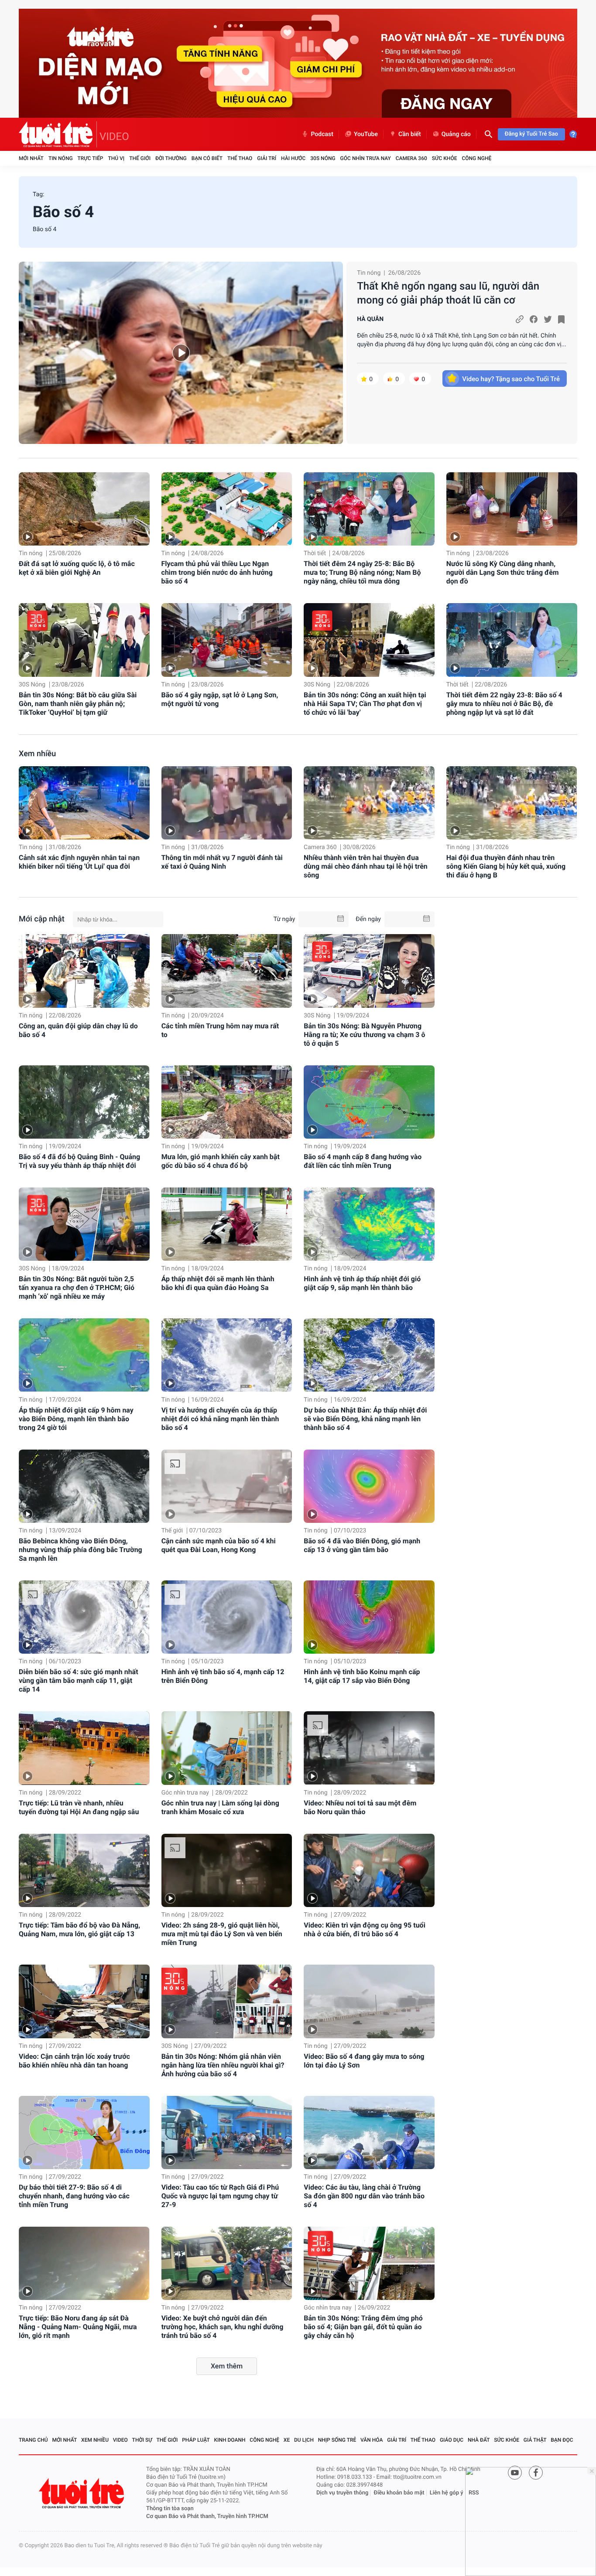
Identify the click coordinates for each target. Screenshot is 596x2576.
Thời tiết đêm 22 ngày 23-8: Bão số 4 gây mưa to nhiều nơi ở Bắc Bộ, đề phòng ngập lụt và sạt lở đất (504, 704)
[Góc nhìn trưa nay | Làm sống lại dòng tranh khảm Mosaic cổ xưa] (227, 1748)
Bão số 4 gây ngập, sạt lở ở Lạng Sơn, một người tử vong (220, 699)
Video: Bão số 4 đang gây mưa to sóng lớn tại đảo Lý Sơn (364, 2061)
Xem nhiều (37, 754)
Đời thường (171, 158)
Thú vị (116, 158)
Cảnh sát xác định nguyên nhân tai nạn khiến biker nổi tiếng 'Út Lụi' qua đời (79, 862)
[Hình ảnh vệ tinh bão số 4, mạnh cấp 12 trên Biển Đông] (227, 1617)
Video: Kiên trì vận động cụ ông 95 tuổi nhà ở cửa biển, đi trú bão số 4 (365, 1929)
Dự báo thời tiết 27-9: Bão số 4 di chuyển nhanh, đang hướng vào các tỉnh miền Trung (74, 2196)
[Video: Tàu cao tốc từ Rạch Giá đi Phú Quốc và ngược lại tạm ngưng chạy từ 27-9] (227, 2132)
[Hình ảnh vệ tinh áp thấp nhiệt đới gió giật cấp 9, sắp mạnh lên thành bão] (369, 1224)
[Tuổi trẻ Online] (82, 2493)
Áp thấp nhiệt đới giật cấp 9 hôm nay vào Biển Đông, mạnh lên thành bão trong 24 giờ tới (76, 1419)
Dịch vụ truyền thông (342, 2493)
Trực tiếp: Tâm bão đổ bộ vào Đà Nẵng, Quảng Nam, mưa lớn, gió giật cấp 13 (79, 1929)
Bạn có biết (207, 158)
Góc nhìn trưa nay (366, 158)
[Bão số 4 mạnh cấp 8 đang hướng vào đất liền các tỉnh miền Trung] (369, 1102)
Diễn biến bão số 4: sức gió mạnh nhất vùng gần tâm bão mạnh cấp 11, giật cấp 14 (79, 1680)
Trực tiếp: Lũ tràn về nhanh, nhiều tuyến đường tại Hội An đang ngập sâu (79, 1807)
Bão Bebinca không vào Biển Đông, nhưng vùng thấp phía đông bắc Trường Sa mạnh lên (80, 1550)
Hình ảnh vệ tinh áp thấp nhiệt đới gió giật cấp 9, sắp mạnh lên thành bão (362, 1283)
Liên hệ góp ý (447, 2493)
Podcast (322, 134)
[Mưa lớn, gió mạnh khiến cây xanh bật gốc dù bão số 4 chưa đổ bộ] (227, 1102)
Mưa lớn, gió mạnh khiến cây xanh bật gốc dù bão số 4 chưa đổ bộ (221, 1161)
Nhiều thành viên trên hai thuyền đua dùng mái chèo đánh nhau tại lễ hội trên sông (366, 866)
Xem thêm (227, 2366)
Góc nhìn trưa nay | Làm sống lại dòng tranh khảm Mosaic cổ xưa (220, 1807)
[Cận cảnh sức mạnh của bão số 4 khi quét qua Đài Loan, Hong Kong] (227, 1486)
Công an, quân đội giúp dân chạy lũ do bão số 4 (78, 1030)
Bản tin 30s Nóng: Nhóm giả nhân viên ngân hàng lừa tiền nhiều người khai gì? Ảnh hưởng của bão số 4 (223, 2065)
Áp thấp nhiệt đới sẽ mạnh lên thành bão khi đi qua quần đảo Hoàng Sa (218, 1283)
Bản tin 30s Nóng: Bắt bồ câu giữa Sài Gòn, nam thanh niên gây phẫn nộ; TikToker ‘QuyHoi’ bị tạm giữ (78, 704)
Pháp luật (196, 2440)
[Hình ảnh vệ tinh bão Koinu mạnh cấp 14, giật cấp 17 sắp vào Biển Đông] (369, 1617)
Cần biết (410, 134)
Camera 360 (411, 158)
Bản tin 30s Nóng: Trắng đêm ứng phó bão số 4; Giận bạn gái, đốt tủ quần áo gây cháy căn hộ (363, 2327)
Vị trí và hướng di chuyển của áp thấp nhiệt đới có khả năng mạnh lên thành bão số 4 (220, 1419)
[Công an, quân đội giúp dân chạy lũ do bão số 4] (84, 971)
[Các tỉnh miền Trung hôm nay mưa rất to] (227, 971)
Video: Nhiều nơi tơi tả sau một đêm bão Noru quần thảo (360, 1807)
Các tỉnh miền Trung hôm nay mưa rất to (220, 1030)
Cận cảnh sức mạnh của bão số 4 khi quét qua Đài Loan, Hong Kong (219, 1545)
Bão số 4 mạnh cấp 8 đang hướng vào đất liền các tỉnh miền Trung (363, 1161)
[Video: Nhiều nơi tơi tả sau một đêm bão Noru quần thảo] (369, 1748)
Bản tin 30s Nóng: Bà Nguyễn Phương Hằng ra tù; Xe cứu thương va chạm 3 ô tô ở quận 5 (364, 1035)
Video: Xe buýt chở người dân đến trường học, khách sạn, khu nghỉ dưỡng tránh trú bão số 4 (223, 2327)
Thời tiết (315, 553)
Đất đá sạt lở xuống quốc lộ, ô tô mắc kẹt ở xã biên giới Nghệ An (77, 568)
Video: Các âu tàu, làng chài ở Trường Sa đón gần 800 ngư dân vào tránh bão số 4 (364, 2196)
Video (120, 2440)
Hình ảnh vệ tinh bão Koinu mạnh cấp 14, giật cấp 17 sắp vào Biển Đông (362, 1676)
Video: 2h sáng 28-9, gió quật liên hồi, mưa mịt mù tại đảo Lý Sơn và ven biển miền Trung (222, 1934)
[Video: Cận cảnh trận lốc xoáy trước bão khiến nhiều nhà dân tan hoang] (84, 2001)
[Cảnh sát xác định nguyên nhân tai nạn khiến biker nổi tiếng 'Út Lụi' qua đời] (84, 803)
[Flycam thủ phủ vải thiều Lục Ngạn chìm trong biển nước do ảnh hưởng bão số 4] (227, 509)
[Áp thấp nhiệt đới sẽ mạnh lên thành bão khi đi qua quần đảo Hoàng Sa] (227, 1224)
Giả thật (535, 2440)
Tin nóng (61, 158)
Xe (287, 2440)
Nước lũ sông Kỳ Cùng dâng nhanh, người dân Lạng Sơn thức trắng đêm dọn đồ (503, 572)
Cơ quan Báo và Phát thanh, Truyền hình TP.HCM (207, 2516)
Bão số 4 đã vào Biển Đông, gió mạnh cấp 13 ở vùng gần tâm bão (362, 1545)
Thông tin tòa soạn (170, 2509)
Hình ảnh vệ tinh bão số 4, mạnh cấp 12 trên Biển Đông (223, 1676)
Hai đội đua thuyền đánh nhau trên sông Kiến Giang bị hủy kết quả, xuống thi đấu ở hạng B (506, 866)
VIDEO (114, 136)
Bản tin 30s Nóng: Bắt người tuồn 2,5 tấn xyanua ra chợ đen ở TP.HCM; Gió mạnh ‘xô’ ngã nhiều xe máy (77, 1288)
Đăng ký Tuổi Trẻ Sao (531, 134)
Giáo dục (452, 2440)
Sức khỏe (445, 158)
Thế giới (140, 158)
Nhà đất (479, 2440)
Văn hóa (372, 2440)
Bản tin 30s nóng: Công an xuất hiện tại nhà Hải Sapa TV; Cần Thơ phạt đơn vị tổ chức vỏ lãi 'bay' (365, 704)
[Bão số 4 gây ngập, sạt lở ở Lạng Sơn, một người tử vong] (227, 640)
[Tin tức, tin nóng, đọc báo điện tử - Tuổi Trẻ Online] (58, 134)
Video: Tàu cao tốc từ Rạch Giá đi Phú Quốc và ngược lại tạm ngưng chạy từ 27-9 (220, 2196)
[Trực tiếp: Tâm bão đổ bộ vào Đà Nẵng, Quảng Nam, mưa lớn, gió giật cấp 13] (84, 1870)
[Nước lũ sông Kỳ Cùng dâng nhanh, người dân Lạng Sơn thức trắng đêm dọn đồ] (512, 509)
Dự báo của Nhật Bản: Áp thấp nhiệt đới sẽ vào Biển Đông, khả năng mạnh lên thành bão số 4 (365, 1419)
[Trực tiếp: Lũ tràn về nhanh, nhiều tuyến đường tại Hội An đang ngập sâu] (84, 1748)
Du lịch (304, 2440)
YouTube (366, 134)
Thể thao (240, 158)
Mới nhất (31, 158)
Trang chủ (33, 2440)
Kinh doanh (230, 2440)
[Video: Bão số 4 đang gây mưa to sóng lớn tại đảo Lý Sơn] (369, 2001)
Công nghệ (476, 158)
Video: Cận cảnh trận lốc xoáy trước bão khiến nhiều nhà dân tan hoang (74, 2061)
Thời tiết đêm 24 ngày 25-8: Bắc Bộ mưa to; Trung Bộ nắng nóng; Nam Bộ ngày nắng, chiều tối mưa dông (362, 572)
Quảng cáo (456, 134)
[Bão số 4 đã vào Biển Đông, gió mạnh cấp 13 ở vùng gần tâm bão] (369, 1486)
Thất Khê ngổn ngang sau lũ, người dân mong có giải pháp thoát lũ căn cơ (448, 293)
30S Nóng (323, 158)
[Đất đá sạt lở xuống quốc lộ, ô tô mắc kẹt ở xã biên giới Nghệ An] (84, 509)
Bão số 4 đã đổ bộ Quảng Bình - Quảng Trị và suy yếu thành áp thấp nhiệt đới (79, 1161)
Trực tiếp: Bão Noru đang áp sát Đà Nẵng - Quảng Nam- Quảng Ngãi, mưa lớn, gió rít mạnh (78, 2327)
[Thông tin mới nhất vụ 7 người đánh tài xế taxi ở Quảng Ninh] (227, 803)
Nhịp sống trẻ (337, 2440)
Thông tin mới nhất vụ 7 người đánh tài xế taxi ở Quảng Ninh (222, 862)
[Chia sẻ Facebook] (534, 319)
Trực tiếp (91, 158)
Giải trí (267, 158)
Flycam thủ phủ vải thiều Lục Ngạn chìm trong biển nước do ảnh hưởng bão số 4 (217, 572)
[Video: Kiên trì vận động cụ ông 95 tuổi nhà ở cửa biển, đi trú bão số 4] (369, 1870)
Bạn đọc (562, 2440)
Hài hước (293, 158)
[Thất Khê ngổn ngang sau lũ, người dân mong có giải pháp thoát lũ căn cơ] (181, 353)
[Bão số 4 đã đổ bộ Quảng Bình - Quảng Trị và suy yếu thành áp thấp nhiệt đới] (84, 1102)
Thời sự (142, 2440)
